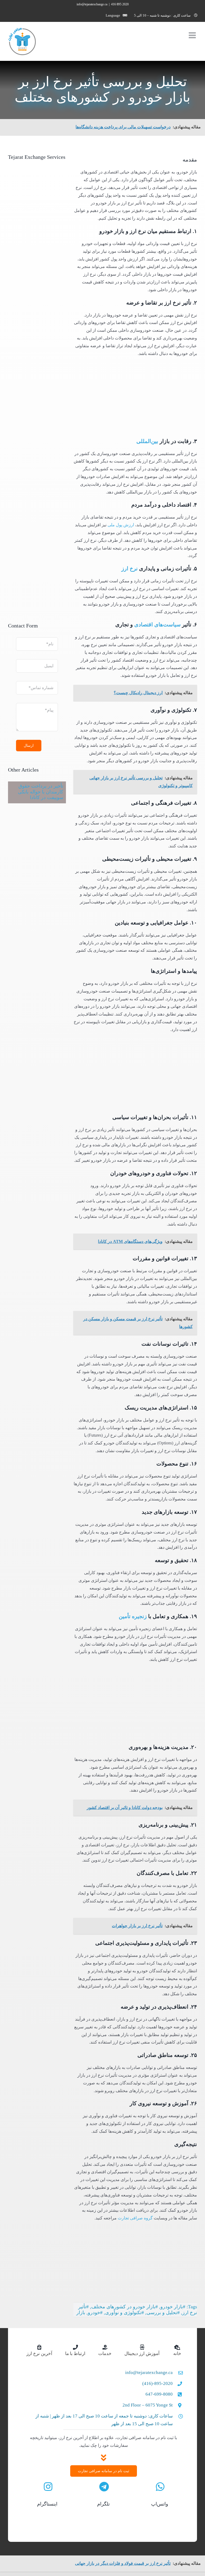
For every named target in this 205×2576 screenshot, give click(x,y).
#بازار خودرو (173, 2307)
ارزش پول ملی (121, 525)
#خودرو (95, 2313)
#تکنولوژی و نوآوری (125, 2313)
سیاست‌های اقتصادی (157, 625)
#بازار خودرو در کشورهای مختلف (125, 2307)
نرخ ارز (130, 568)
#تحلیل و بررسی (163, 2313)
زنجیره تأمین (133, 1616)
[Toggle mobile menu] (193, 35)
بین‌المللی (147, 441)
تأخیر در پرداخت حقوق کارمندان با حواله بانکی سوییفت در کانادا (41, 792)
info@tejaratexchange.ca (92, 4)
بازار (81, 2313)
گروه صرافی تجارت (135, 2218)
